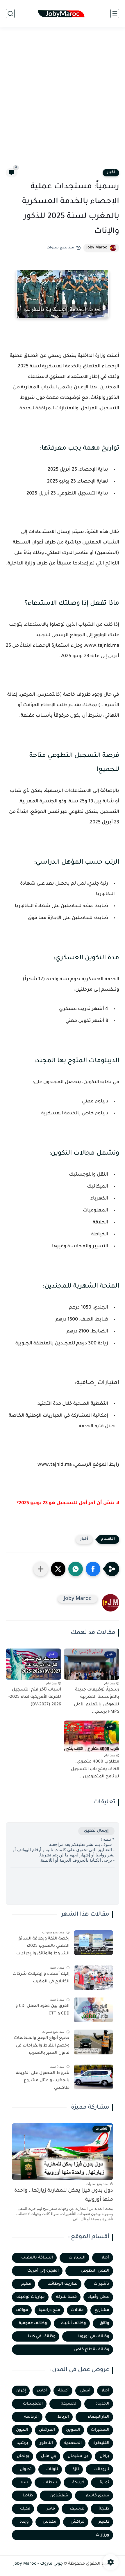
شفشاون (59, 2496)
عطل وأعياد (99, 2297)
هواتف (22, 2310)
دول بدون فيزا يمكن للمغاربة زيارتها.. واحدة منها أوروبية (64, 2195)
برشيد (23, 2443)
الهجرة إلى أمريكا (43, 2271)
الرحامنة (31, 2417)
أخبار (111, 173)
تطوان (26, 2469)
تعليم (26, 2284)
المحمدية (73, 2443)
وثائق (105, 2323)
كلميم (104, 2522)
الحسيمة (69, 2404)
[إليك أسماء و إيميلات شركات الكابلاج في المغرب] (93, 1978)
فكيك (25, 2509)
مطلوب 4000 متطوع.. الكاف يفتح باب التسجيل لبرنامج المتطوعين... (95, 1769)
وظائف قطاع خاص (92, 2350)
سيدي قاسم (98, 2496)
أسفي (85, 2391)
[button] (93, 1569)
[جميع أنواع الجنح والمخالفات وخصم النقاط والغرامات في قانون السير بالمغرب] (93, 2042)
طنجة (104, 2509)
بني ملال (49, 2456)
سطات (50, 2483)
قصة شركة (66, 2297)
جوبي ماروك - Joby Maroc (38, 2564)
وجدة (24, 2522)
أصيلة (63, 2391)
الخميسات (33, 2404)
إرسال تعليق (96, 1831)
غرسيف (77, 2509)
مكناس (50, 2522)
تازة (76, 2469)
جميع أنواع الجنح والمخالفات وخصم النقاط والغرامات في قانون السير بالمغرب (42, 2046)
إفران (21, 2391)
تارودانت (101, 2469)
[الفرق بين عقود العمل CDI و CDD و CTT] (93, 2010)
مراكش (78, 2522)
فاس (50, 2509)
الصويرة (73, 2430)
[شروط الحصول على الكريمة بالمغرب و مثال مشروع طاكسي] (93, 2077)
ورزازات (102, 2535)
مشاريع (102, 2310)
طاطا (28, 2496)
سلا (24, 2483)
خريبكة (78, 2483)
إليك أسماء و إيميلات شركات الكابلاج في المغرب (41, 1978)
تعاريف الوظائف (63, 2284)
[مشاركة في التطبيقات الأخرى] (41, 1569)
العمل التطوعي (95, 2271)
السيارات (77, 2258)
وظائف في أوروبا (94, 2336)
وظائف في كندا (42, 2336)
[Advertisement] (63, 101)
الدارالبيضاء (99, 2417)
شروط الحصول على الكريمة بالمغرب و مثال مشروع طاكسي (43, 2081)
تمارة (105, 2483)
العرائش (47, 2430)
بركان (105, 2456)
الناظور (46, 2443)
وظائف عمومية (33, 2323)
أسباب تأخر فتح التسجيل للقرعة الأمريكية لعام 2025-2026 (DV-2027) (35, 1697)
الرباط (63, 2417)
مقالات (77, 2310)
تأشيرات (101, 2284)
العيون (22, 2430)
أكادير (42, 2391)
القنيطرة (101, 2443)
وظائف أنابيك (73, 2323)
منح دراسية (49, 2310)
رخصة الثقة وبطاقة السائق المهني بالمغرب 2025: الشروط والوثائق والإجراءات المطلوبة (43, 1947)
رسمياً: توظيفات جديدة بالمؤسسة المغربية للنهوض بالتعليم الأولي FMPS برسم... (97, 1701)
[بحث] (10, 14)
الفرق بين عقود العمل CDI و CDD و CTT (42, 2010)
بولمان (23, 2456)
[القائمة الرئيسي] (115, 14)
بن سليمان (78, 2456)
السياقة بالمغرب (37, 2258)
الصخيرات (100, 2430)
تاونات (52, 2469)
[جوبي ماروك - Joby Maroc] (62, 14)
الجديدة (102, 2404)
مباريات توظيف (31, 2297)
